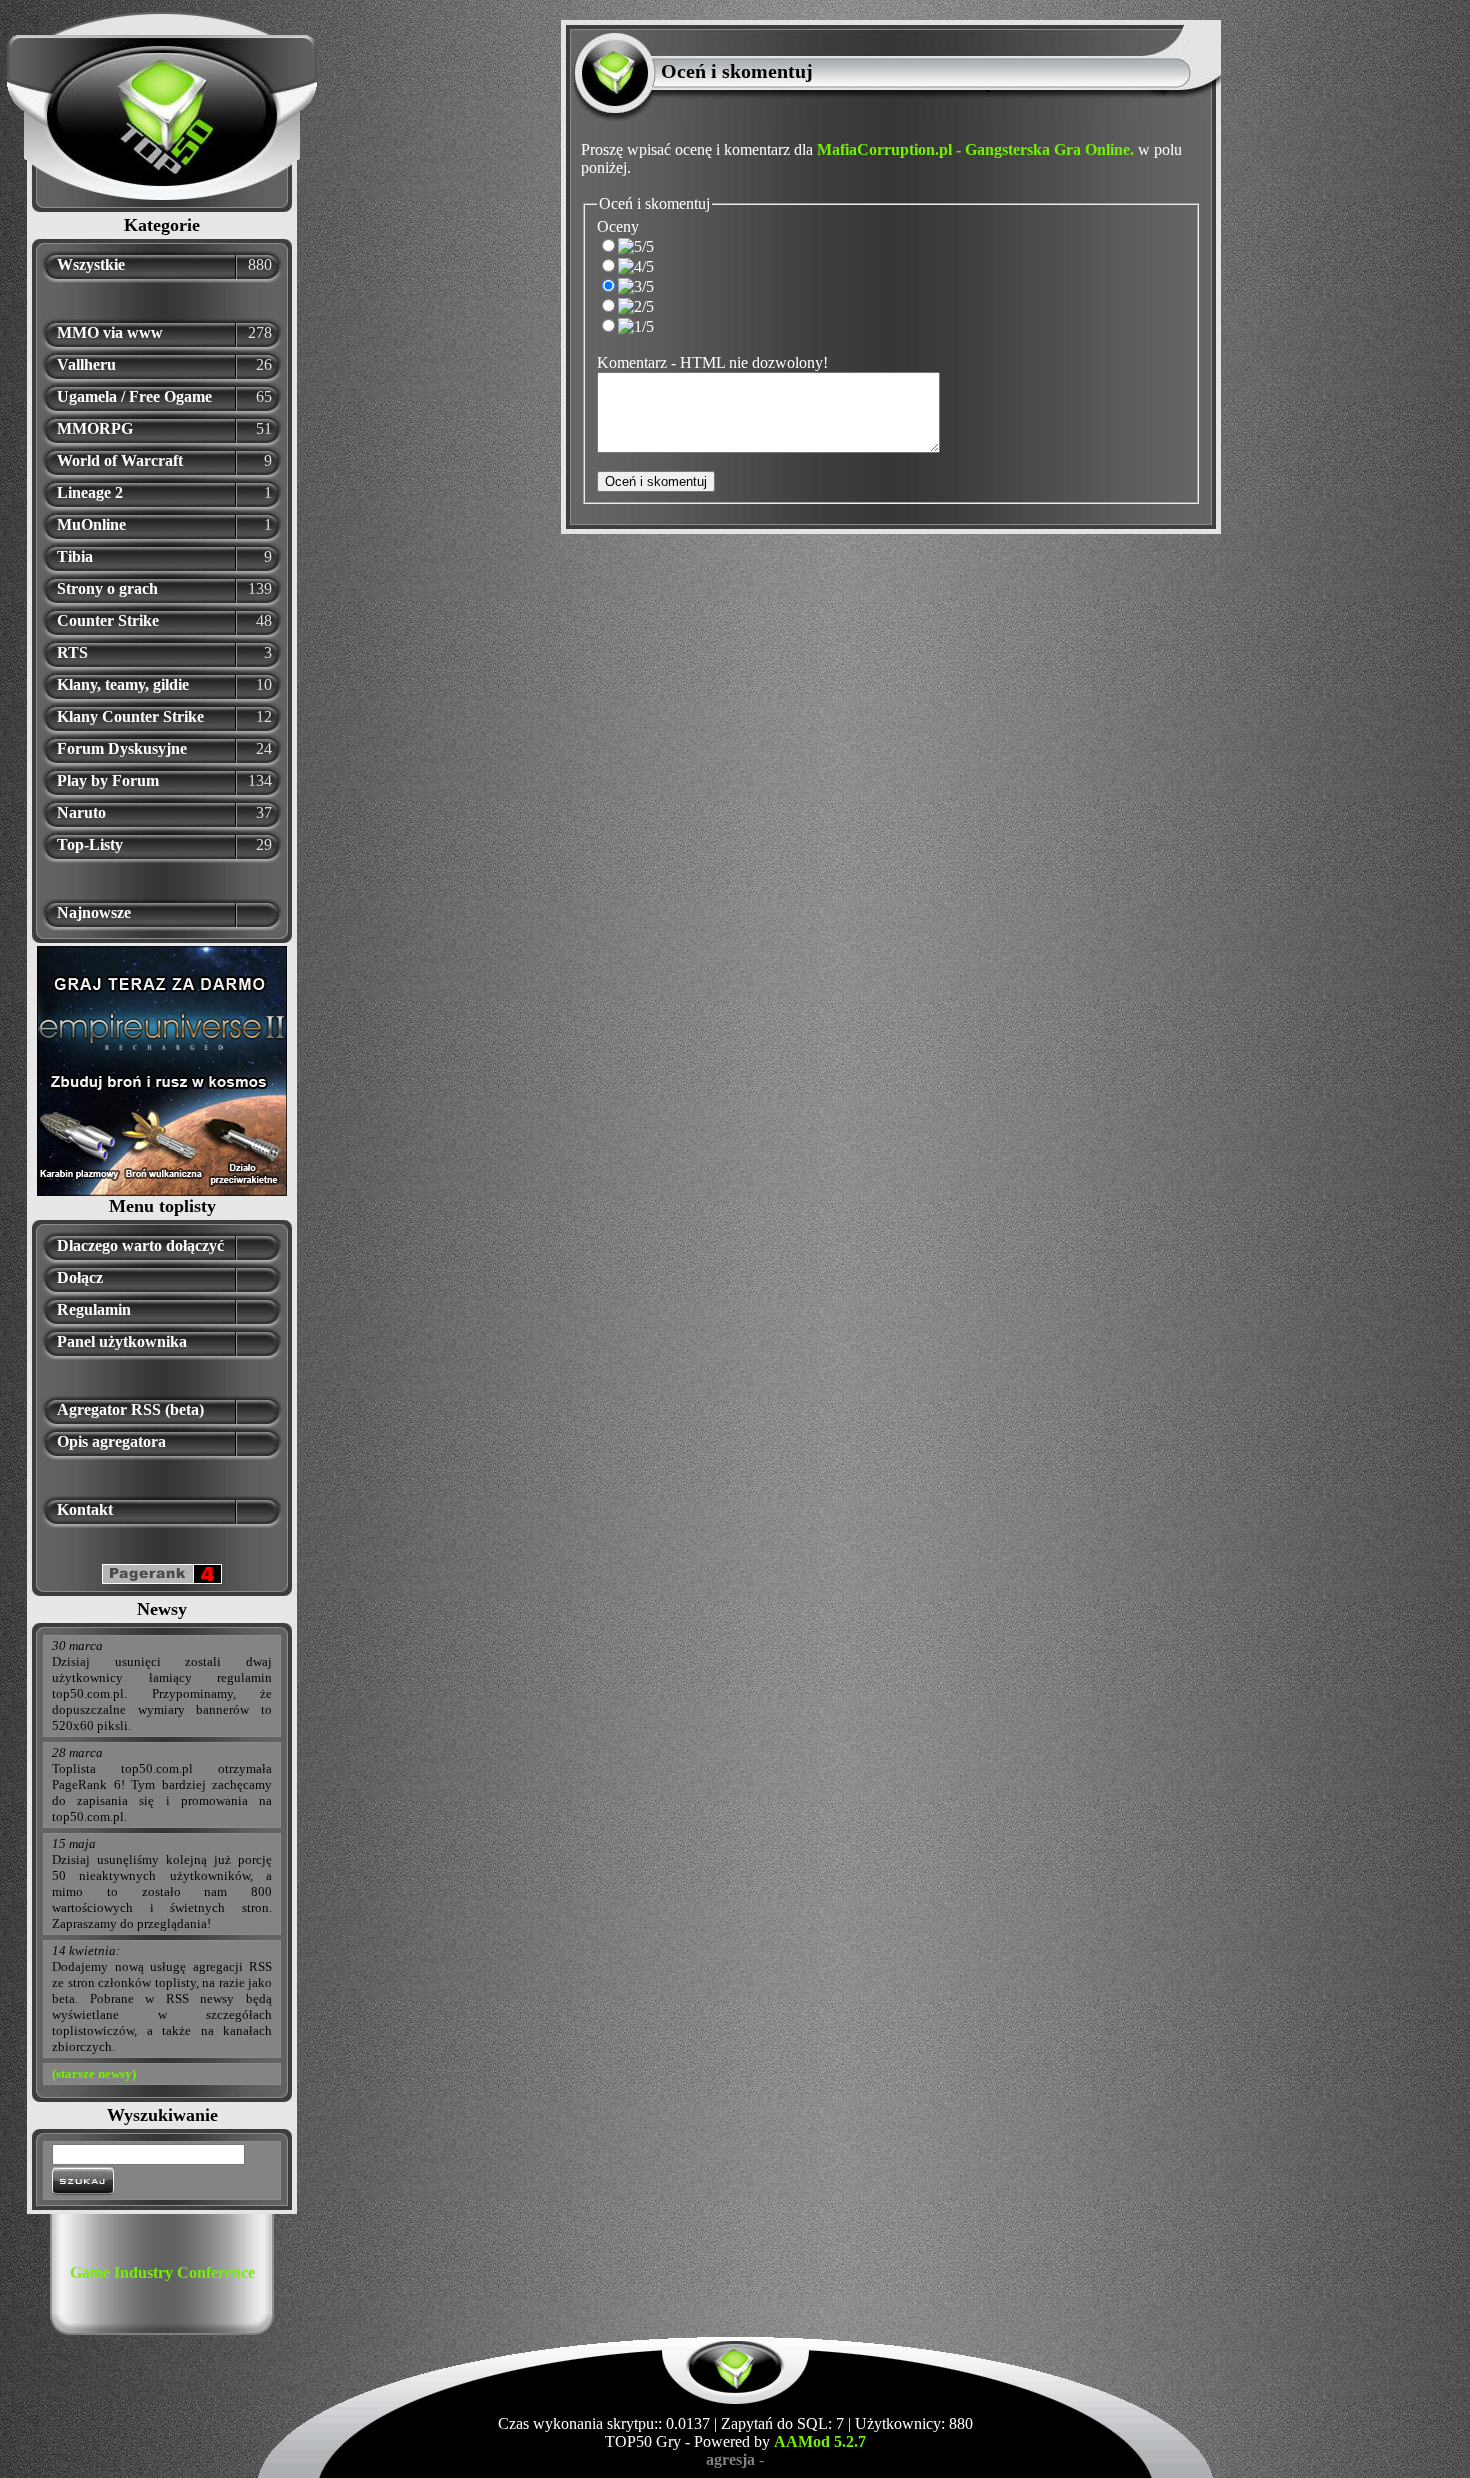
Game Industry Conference (162, 2272)
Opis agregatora (111, 1441)
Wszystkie (91, 264)
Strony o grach (107, 588)
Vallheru (86, 364)
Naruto (81, 812)
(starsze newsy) (94, 2073)
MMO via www (110, 332)
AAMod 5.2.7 (820, 2441)
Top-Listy (90, 844)
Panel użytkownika (122, 1341)
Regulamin (94, 1309)
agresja (730, 2459)
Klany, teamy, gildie (123, 684)
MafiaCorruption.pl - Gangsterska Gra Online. (975, 149)
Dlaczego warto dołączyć (140, 1245)
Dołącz (80, 1277)
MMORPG (95, 428)
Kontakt (85, 1509)
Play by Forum (108, 780)
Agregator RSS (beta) (130, 1409)
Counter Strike (108, 620)
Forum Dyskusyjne (122, 748)
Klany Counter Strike (130, 716)
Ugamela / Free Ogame (134, 396)
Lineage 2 (90, 492)
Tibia (75, 556)
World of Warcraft (120, 460)
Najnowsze (94, 912)
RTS (72, 652)
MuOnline (91, 524)
